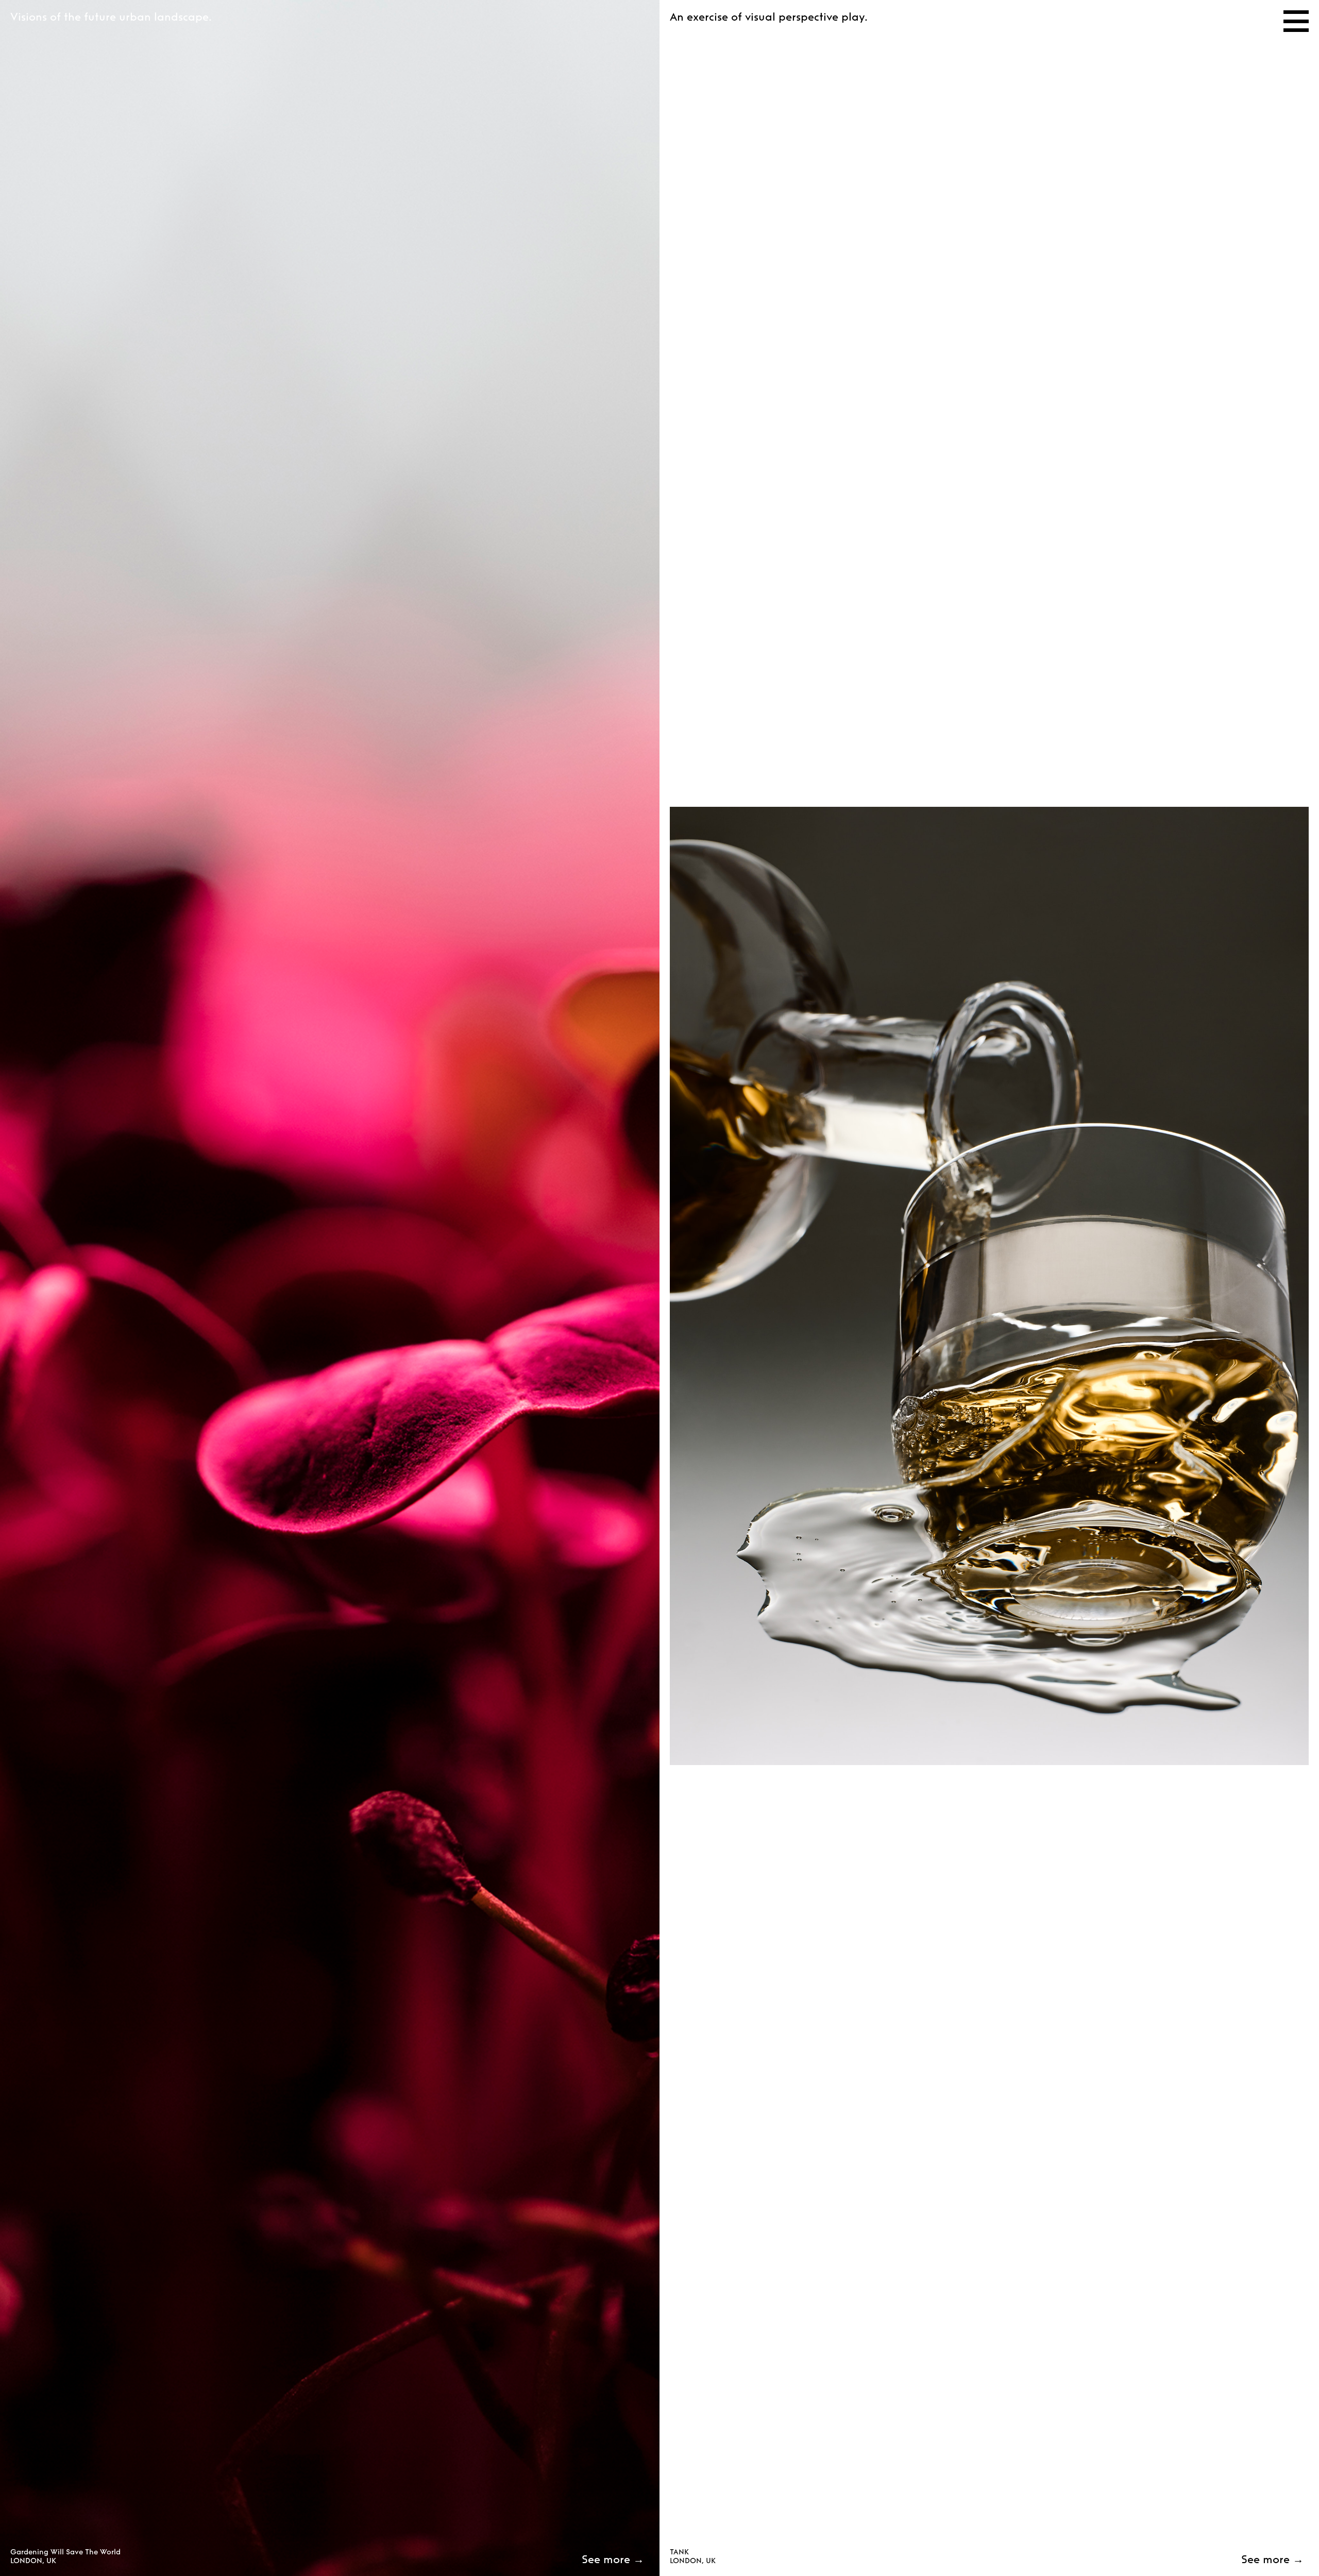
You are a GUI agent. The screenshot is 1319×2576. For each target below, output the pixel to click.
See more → (613, 2559)
